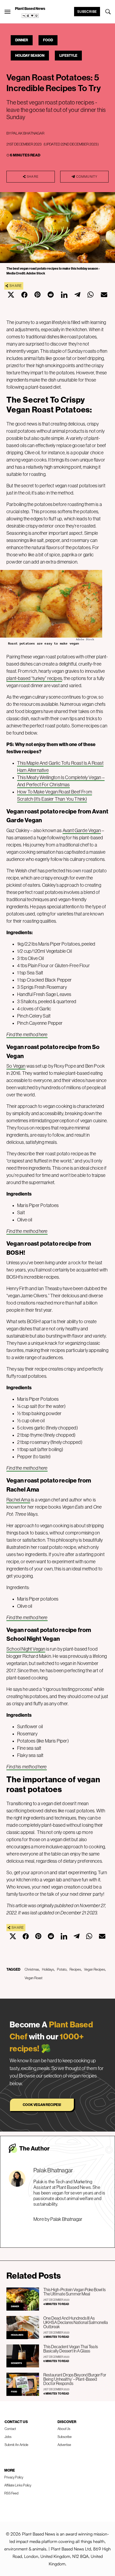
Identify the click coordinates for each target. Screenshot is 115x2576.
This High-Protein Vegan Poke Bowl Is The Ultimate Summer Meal (74, 2292)
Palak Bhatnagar (28, 133)
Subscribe (87, 11)
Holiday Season (30, 56)
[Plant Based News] (7, 12)
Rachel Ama (18, 1500)
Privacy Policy (14, 2477)
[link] (30, 16)
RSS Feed (11, 2493)
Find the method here (27, 1468)
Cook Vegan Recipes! (42, 2105)
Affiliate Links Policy (18, 2485)
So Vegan (16, 1066)
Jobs (8, 2437)
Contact (10, 2429)
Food (48, 40)
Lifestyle (68, 56)
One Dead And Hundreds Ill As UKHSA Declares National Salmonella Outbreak (76, 2322)
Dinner (22, 40)
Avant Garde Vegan (82, 831)
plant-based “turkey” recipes (34, 678)
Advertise (64, 2445)
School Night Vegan (26, 1649)
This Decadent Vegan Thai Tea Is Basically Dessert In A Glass (71, 2349)
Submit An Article (16, 2445)
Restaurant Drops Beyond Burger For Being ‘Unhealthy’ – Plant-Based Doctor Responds (75, 2379)
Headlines (17, 2335)
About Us (64, 2429)
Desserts (16, 2363)
